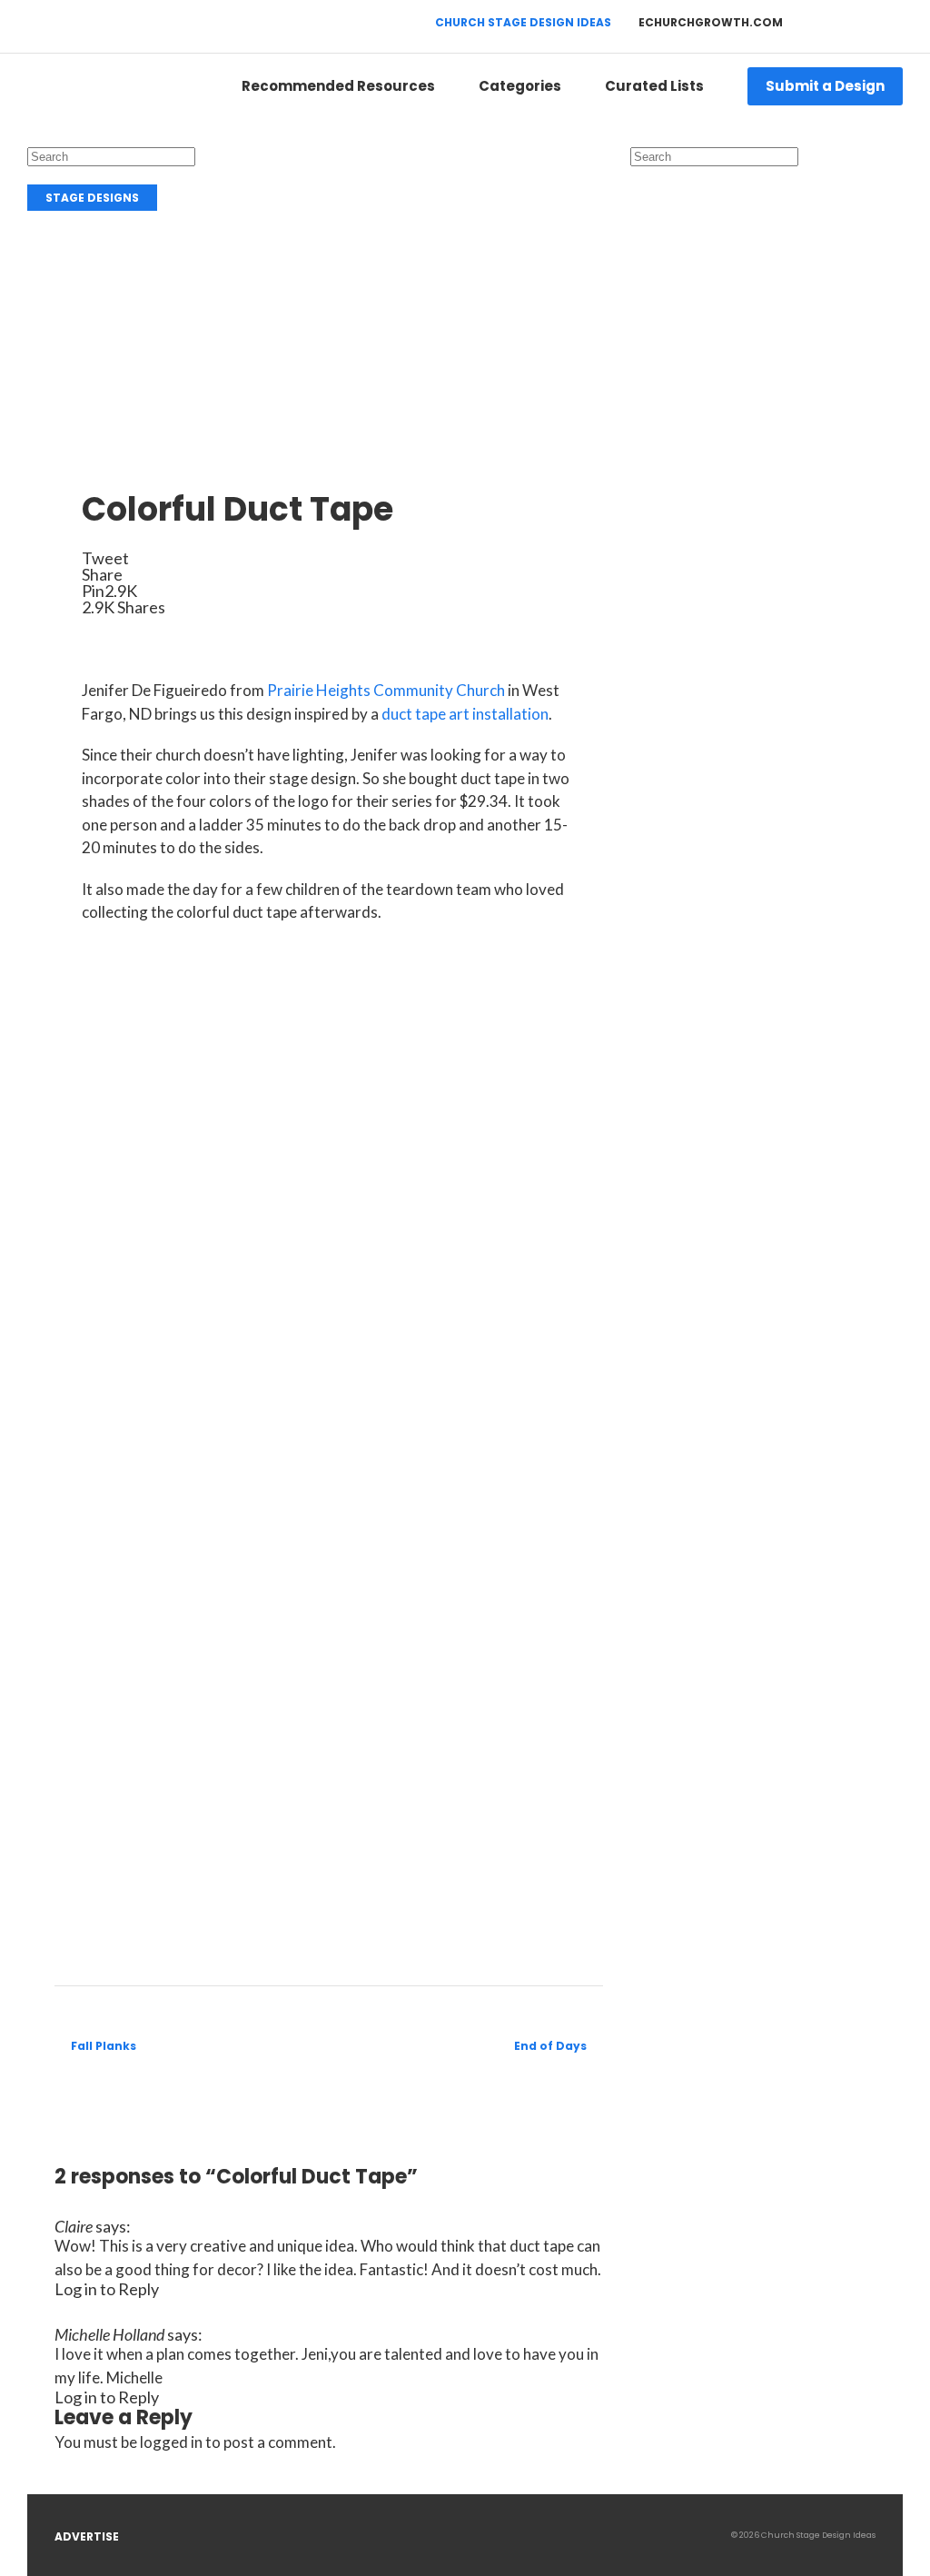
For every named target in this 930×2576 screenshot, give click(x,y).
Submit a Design (825, 86)
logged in (171, 2442)
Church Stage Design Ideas (523, 22)
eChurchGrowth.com (711, 22)
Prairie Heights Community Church (386, 690)
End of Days (550, 2046)
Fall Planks (104, 2046)
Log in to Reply (107, 2289)
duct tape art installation (465, 714)
